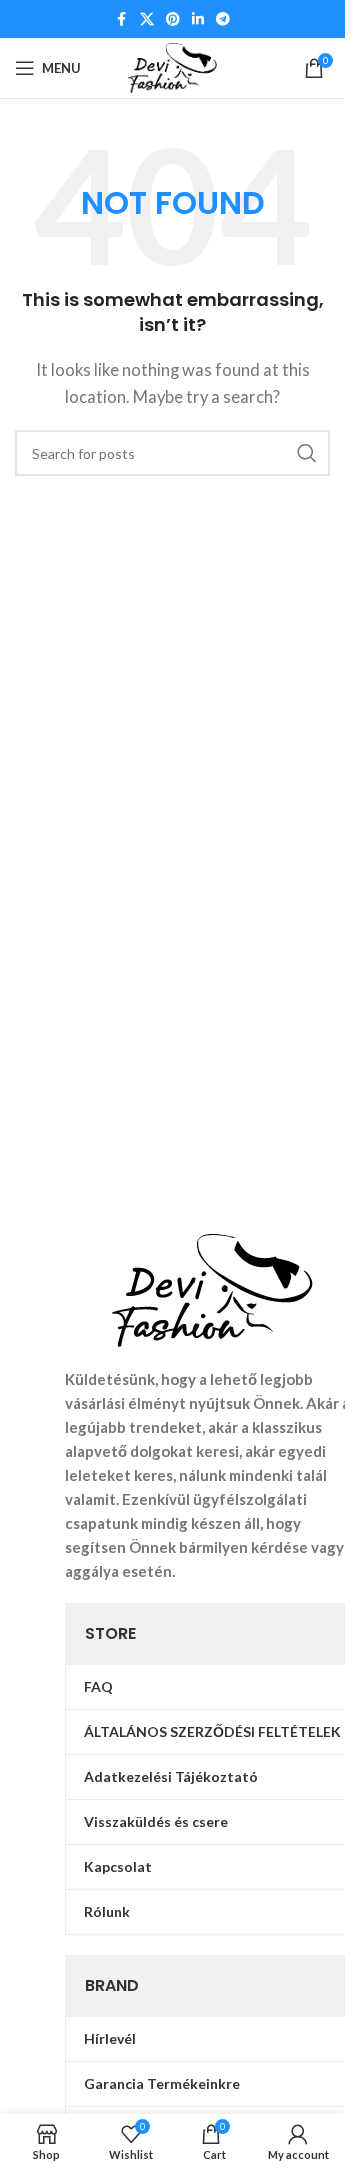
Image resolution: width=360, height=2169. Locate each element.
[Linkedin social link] (198, 19)
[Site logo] (172, 66)
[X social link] (147, 19)
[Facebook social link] (122, 19)
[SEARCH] (307, 453)
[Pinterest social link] (173, 19)
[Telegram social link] (223, 19)
